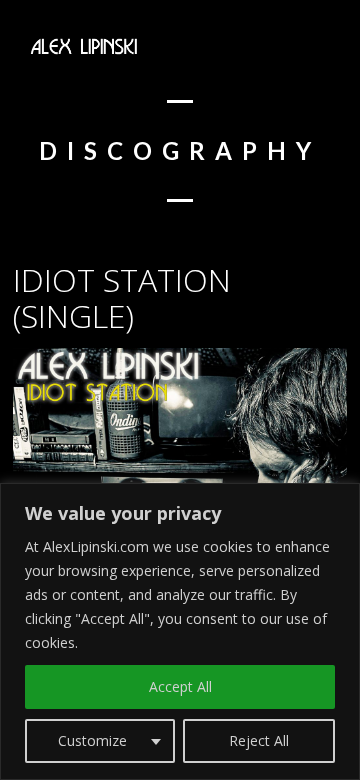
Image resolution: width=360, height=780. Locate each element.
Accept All (180, 686)
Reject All (259, 740)
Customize (92, 740)
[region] (180, 631)
